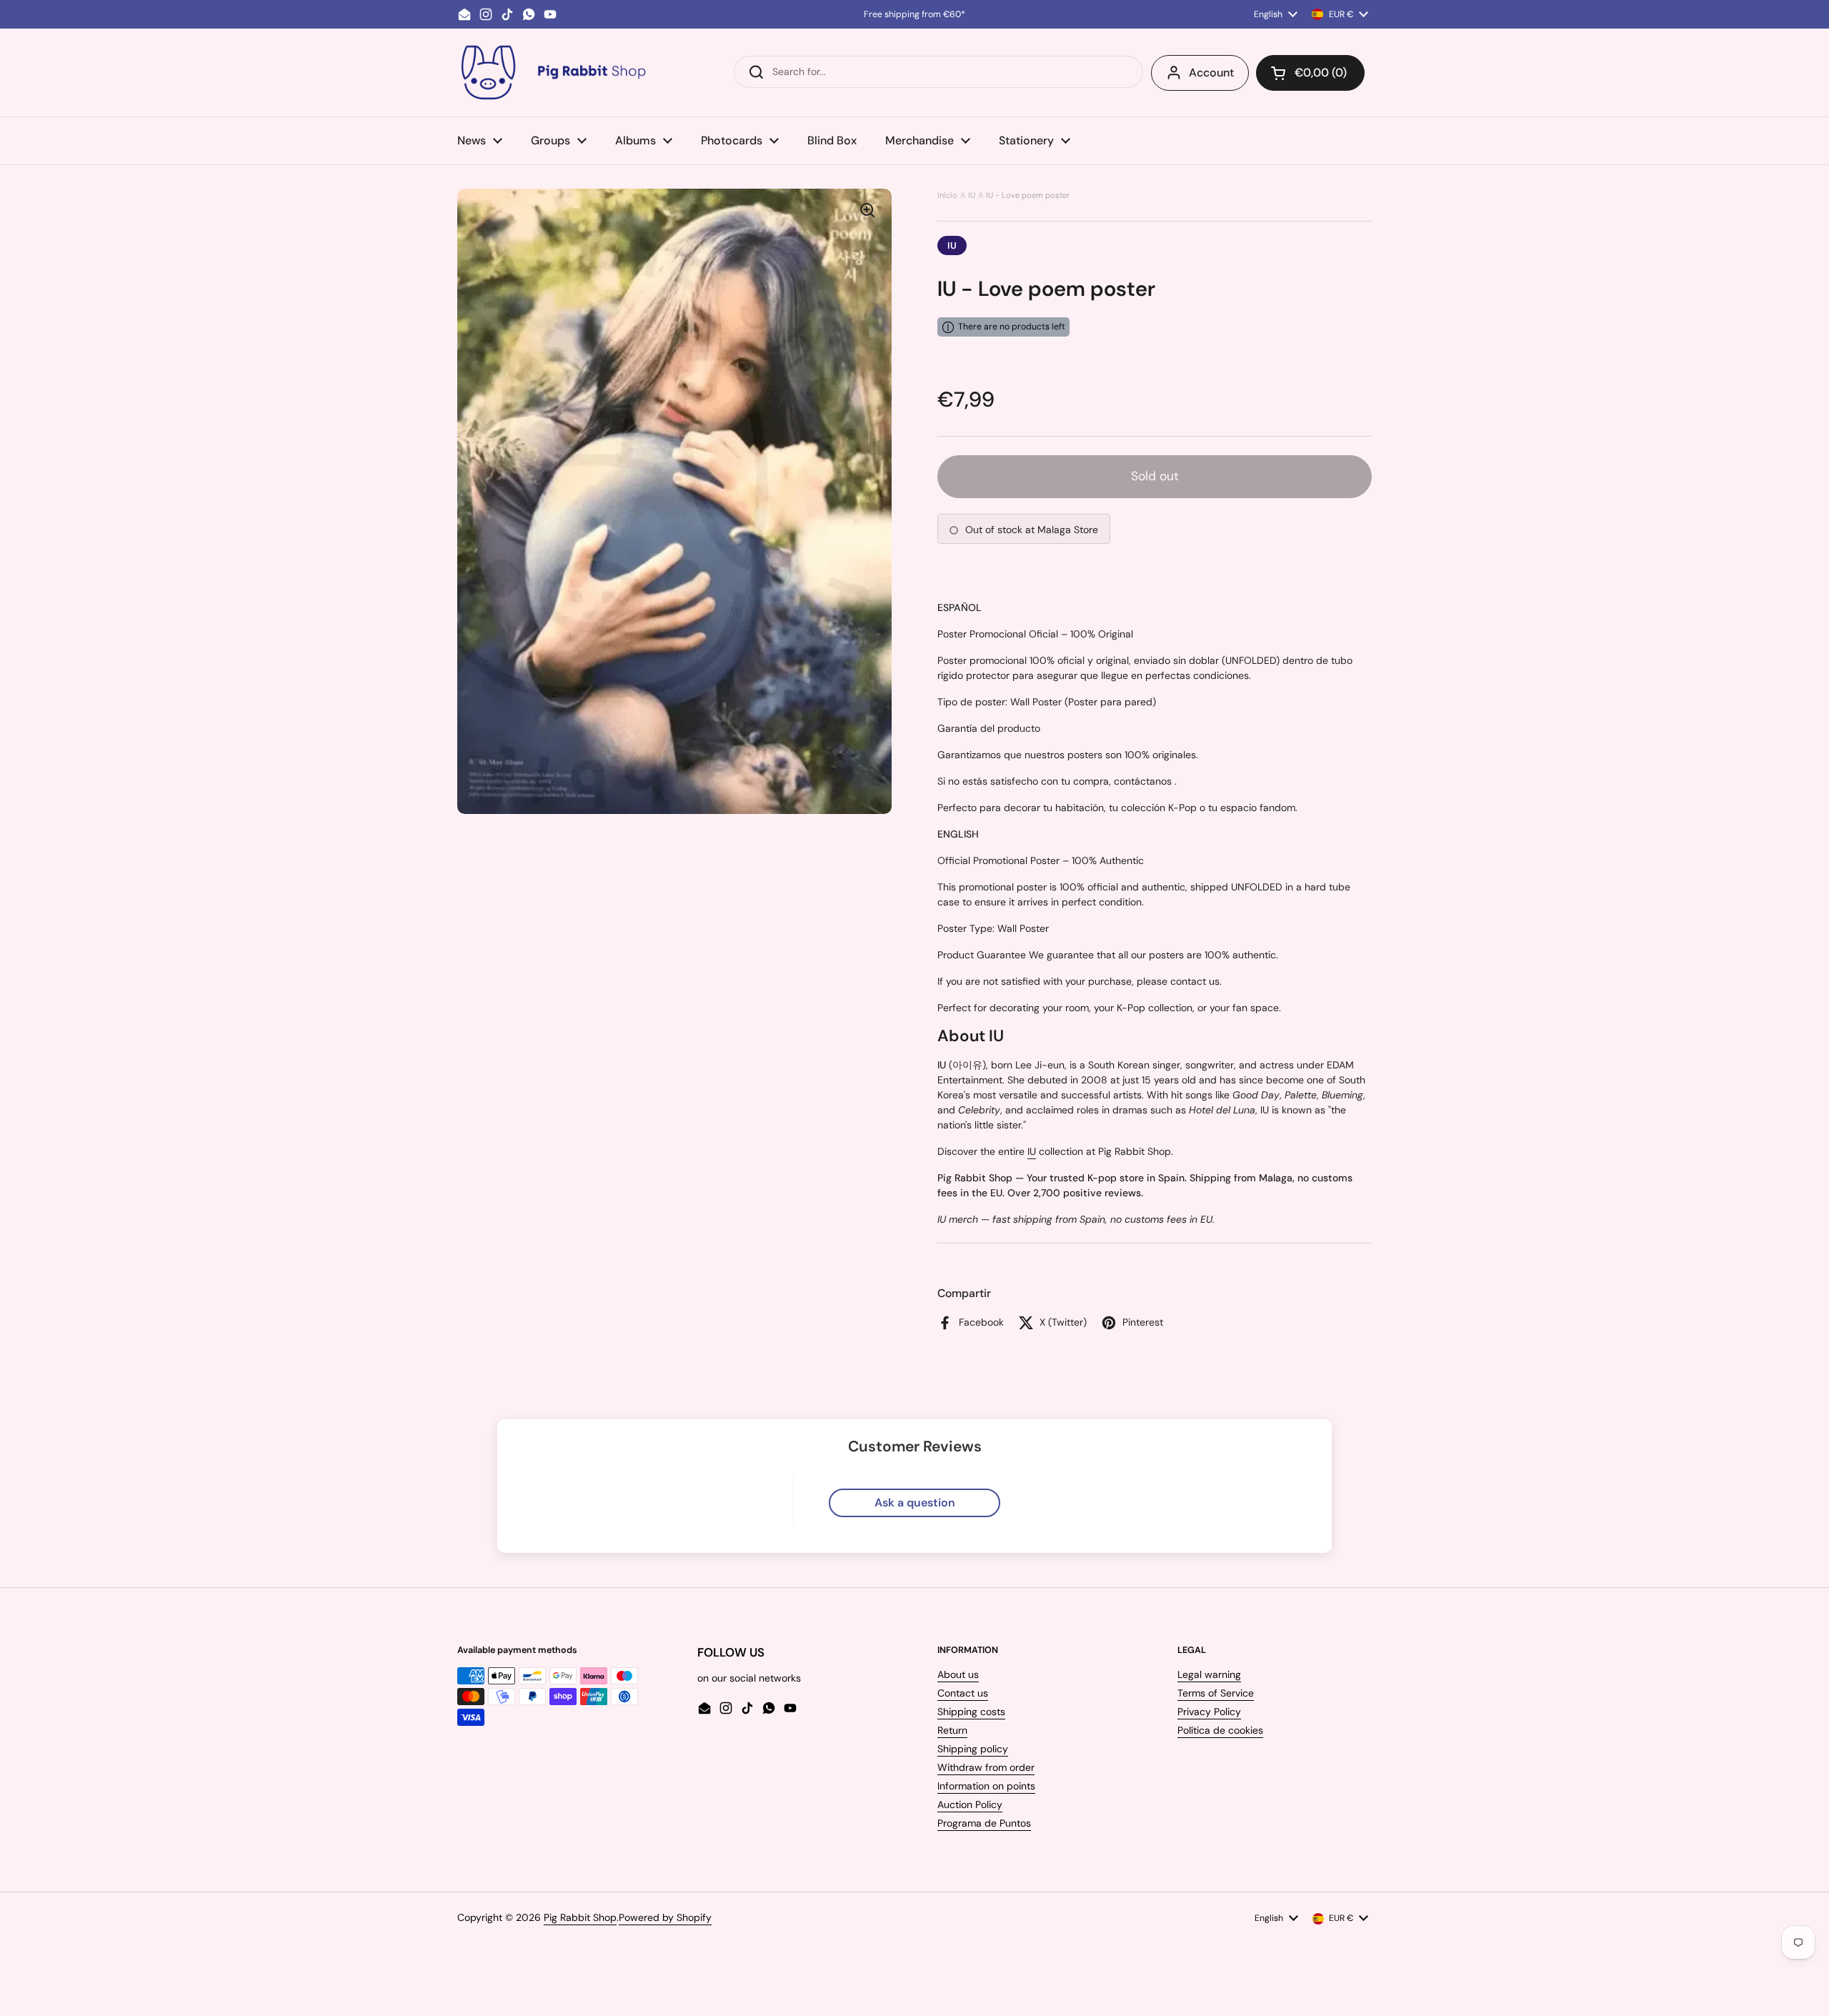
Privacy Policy (1209, 1712)
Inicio (947, 195)
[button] (1310, 73)
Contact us (963, 1693)
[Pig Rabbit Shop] (552, 73)
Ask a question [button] (915, 1503)
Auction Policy (970, 1804)
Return (952, 1730)
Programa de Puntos (984, 1823)
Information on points (986, 1786)
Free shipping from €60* (914, 14)
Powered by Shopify (665, 1917)
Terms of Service (1216, 1693)
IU (972, 195)
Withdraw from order (986, 1767)
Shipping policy (973, 1749)
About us (958, 1674)
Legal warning (1209, 1674)
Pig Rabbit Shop (580, 1917)
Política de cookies (1220, 1730)
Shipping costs (971, 1712)
